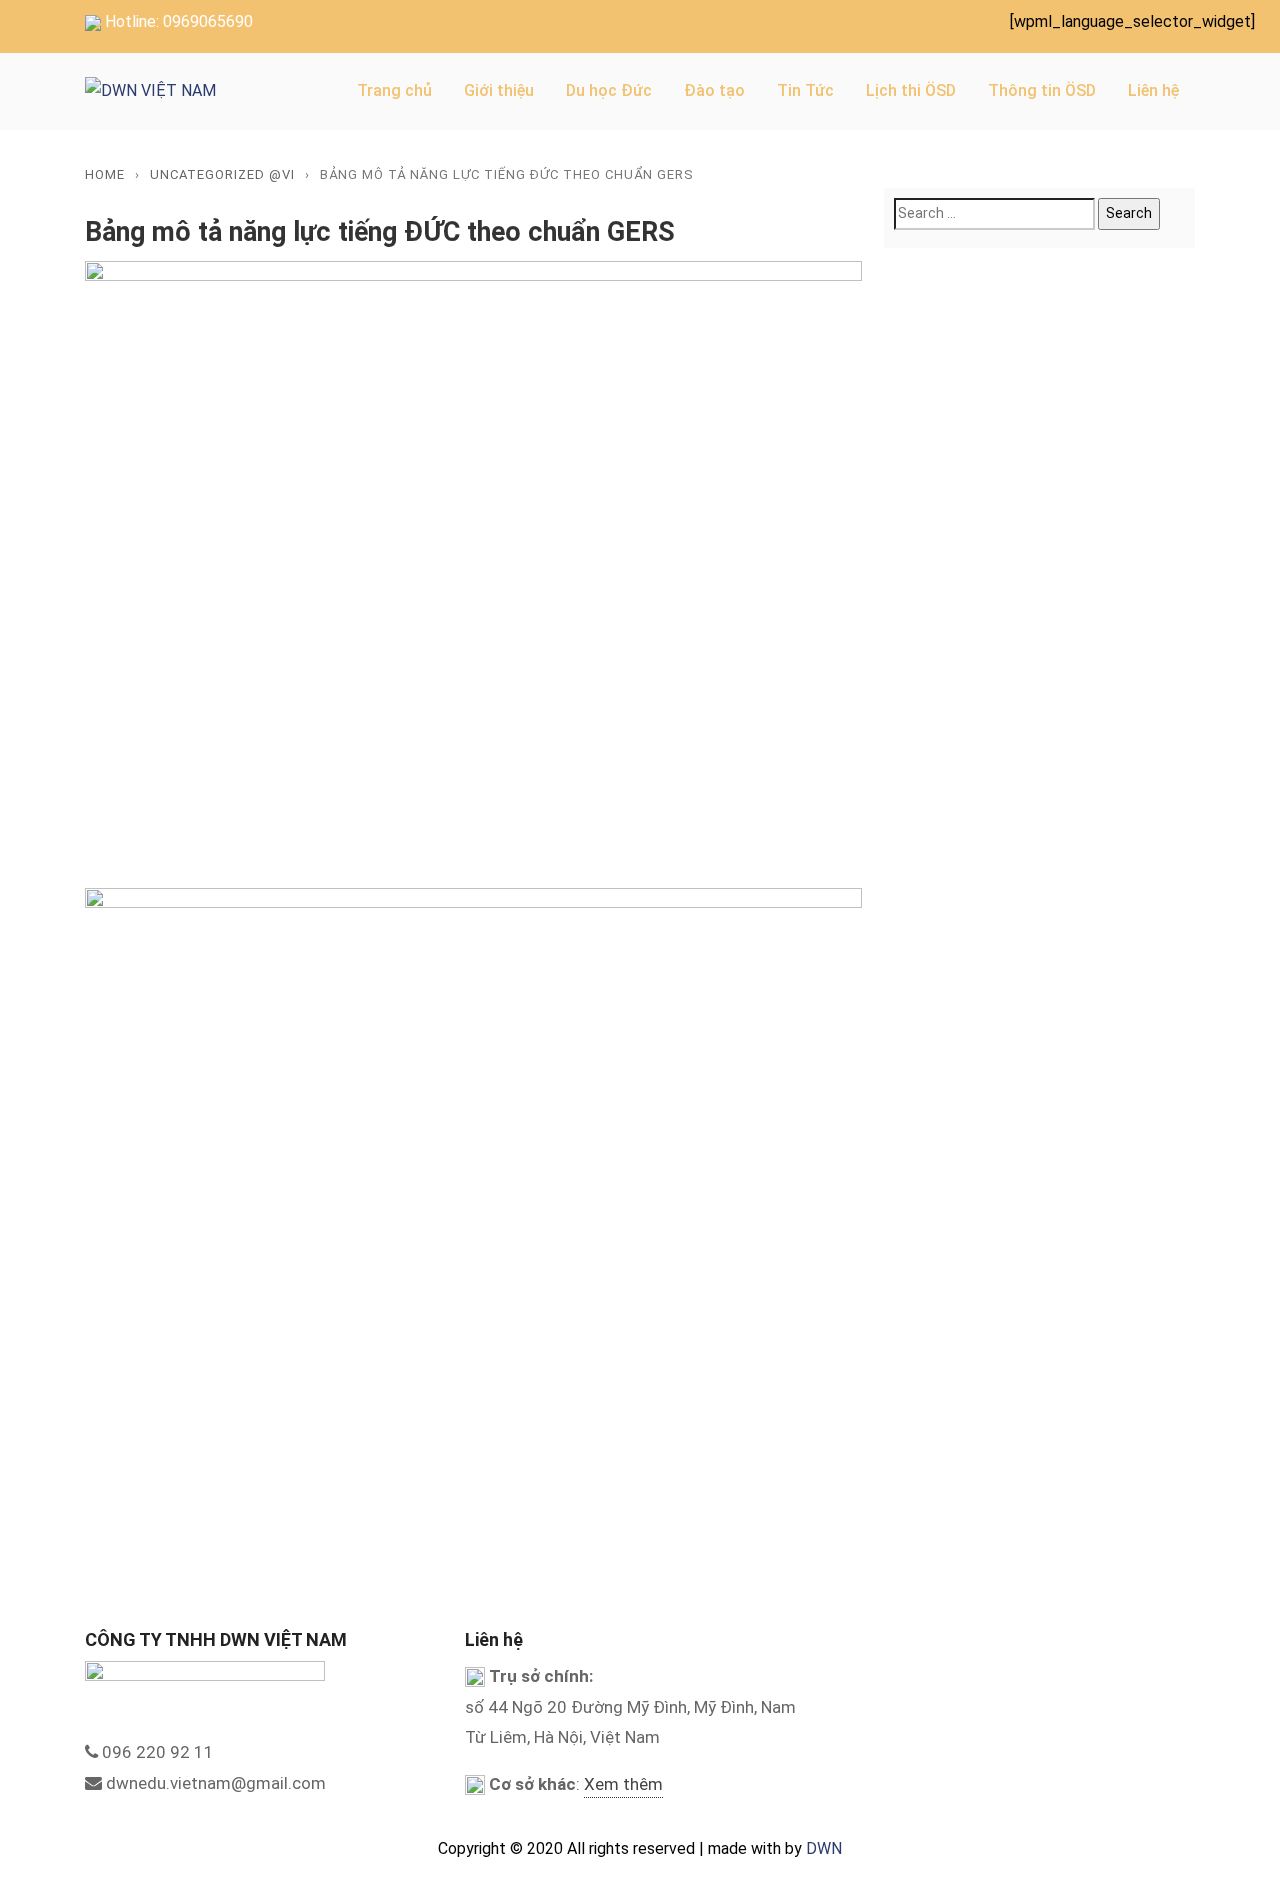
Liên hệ (1153, 90)
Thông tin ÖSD (1042, 90)
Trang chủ (394, 90)
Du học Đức (609, 90)
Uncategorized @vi (222, 174)
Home (105, 174)
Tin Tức (805, 90)
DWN (824, 1848)
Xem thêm (623, 1784)
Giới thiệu (499, 90)
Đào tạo (714, 90)
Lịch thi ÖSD (911, 90)
